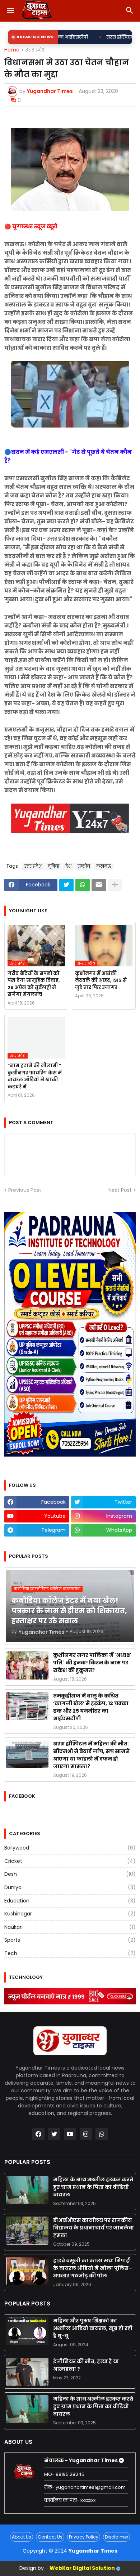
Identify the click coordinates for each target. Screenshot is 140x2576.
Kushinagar (70, 1914)
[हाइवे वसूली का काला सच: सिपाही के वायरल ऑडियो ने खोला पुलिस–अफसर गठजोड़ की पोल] (27, 2271)
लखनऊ (104, 866)
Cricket (70, 1861)
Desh (70, 1874)
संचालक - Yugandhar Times (81, 2460)
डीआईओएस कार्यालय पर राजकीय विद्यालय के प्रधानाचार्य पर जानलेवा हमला (94, 2228)
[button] (10, 11)
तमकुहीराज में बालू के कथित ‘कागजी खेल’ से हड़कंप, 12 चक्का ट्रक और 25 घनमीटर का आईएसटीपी (91, 1707)
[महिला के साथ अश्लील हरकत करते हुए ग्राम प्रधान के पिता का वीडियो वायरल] (27, 2190)
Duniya (70, 1887)
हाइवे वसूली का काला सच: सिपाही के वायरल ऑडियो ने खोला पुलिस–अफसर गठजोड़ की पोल (93, 2268)
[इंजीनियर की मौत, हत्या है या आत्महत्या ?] (27, 2372)
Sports (70, 1940)
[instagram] (86, 2134)
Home (12, 50)
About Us (22, 2537)
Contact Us (50, 2537)
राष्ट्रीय (84, 866)
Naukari (70, 1927)
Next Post (120, 1190)
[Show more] (115, 885)
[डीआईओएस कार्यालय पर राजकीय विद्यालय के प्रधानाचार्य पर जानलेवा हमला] (27, 2231)
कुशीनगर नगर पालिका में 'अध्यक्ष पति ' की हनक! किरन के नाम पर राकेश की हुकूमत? (92, 1663)
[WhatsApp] (83, 885)
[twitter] (54, 2134)
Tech (70, 1953)
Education (70, 1901)
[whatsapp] (102, 2134)
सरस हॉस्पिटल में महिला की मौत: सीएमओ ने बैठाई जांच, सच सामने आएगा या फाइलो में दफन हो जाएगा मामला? (91, 1755)
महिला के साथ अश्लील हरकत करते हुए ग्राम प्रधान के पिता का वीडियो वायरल (93, 2187)
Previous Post (25, 1190)
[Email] (99, 885)
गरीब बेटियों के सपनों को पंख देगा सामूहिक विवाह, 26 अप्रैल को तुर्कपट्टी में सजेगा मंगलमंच (34, 984)
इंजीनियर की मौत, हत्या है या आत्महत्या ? (86, 2365)
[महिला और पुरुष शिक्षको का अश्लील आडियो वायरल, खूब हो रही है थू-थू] (27, 2331)
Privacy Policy (84, 2537)
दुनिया (53, 866)
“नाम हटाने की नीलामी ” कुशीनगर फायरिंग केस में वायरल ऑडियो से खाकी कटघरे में (35, 1076)
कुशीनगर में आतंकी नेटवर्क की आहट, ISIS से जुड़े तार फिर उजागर (101, 980)
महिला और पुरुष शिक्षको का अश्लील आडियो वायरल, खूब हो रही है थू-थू (93, 2328)
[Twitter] (66, 885)
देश (68, 866)
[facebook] (38, 2134)
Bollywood (70, 1848)
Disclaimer (116, 2537)
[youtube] (70, 2134)
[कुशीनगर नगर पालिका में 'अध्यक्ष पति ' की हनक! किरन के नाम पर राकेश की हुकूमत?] (27, 1665)
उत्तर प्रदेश (35, 50)
